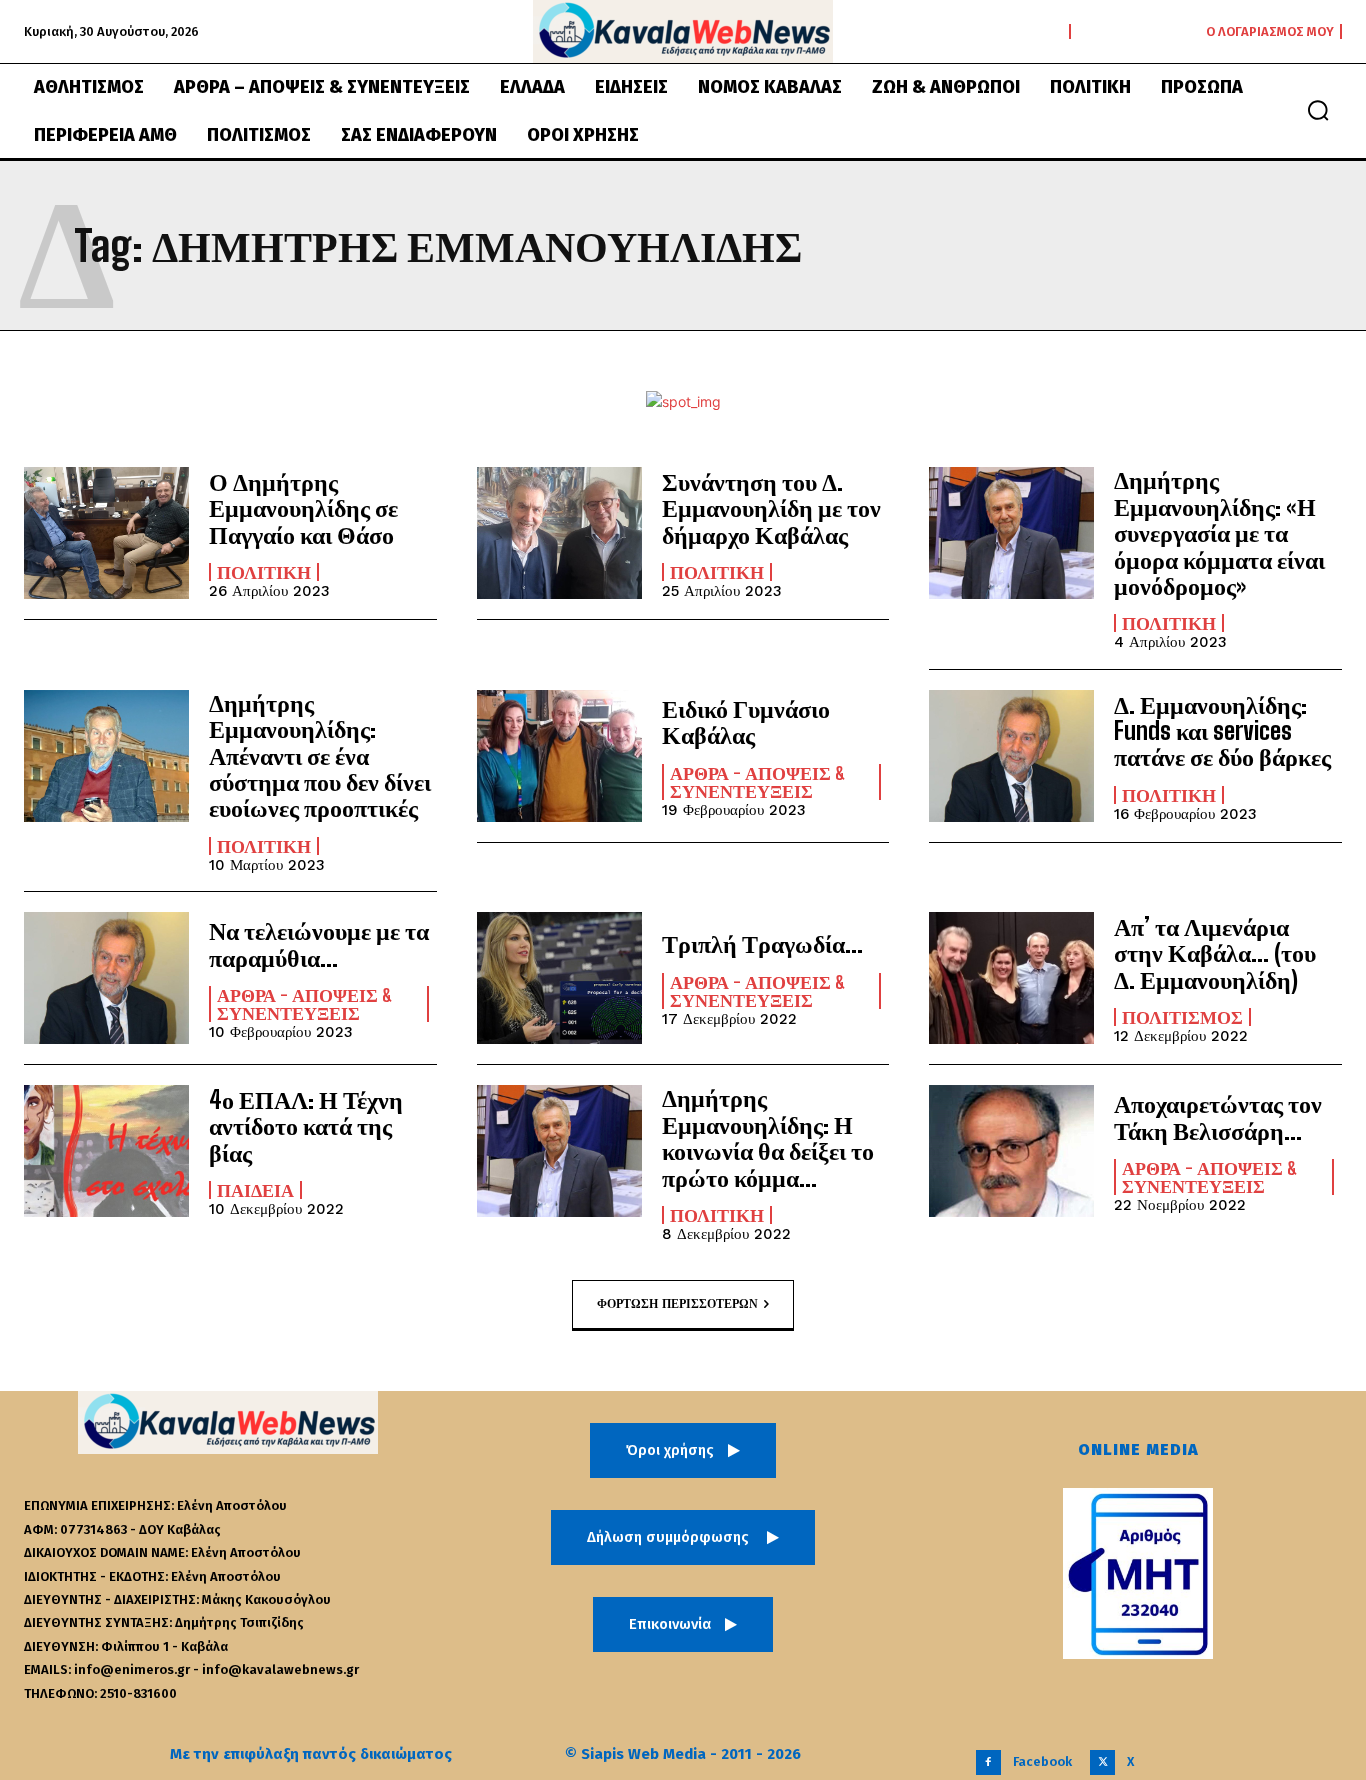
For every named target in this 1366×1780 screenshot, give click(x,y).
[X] (1102, 1762)
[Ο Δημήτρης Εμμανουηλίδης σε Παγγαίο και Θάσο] (106, 533)
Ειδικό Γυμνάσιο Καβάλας (746, 721)
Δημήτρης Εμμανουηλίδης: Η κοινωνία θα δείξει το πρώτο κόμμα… (768, 1137)
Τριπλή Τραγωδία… (762, 943)
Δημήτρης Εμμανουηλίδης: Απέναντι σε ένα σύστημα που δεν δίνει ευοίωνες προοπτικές (320, 755)
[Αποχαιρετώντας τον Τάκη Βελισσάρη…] (1011, 1151)
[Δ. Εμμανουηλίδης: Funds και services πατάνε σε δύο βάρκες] (1011, 756)
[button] (1318, 110)
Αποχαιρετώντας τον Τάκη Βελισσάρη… (1218, 1116)
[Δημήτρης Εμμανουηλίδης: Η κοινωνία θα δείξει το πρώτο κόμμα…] (559, 1151)
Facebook (1042, 1761)
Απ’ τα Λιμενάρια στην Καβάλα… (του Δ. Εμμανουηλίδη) (1215, 953)
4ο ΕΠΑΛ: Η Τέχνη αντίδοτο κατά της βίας (306, 1126)
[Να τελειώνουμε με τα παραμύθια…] (106, 978)
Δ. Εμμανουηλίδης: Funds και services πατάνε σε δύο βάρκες (1222, 731)
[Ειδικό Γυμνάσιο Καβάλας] (559, 756)
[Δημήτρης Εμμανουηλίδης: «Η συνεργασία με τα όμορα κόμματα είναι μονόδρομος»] (1011, 533)
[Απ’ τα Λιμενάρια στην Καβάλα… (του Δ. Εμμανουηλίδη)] (1011, 978)
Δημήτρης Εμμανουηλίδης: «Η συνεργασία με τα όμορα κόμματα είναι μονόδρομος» (1219, 532)
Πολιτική (264, 572)
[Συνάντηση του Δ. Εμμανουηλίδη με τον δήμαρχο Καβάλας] (559, 533)
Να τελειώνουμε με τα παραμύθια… (319, 943)
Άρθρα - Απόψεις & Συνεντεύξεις (758, 782)
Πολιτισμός (1182, 1017)
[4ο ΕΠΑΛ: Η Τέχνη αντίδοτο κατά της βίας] (106, 1151)
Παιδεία (255, 1190)
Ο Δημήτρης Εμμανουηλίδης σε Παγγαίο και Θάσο (303, 508)
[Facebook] (988, 1762)
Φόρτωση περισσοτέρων (677, 1304)
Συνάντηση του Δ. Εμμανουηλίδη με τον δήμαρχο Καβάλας (771, 508)
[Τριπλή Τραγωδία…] (559, 978)
